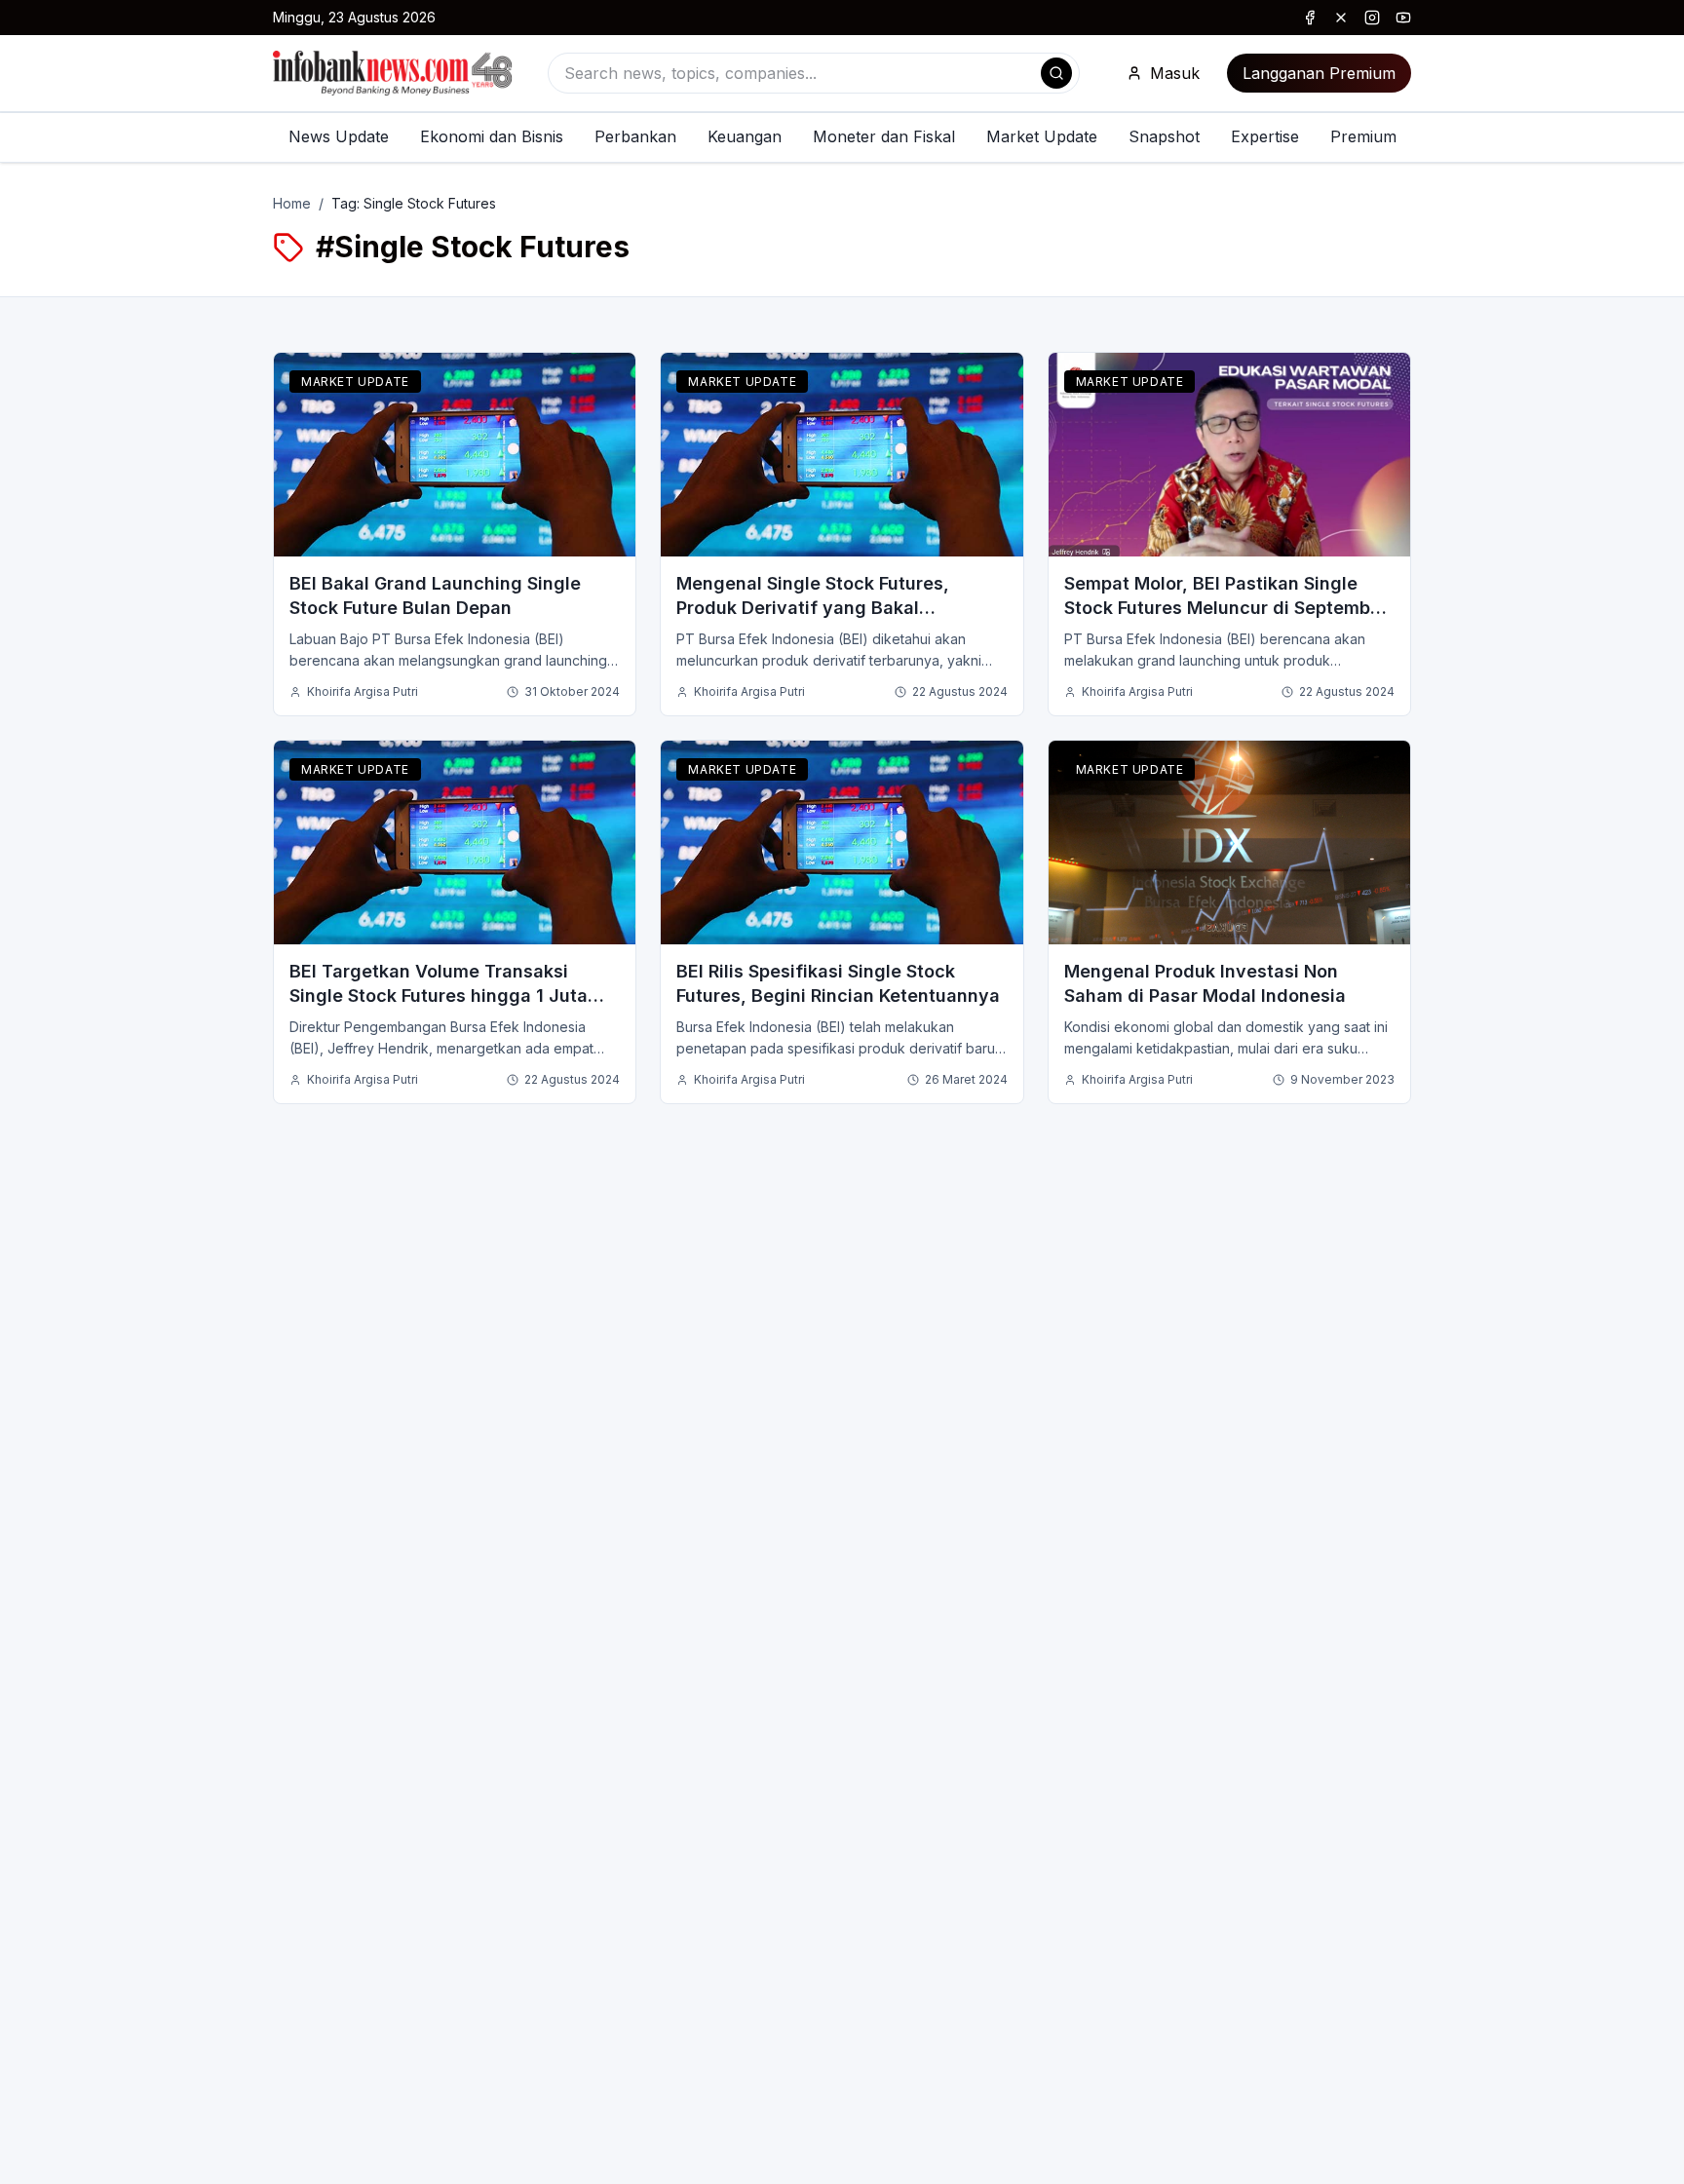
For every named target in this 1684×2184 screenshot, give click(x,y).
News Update (339, 136)
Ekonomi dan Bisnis (492, 136)
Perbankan (635, 136)
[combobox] (814, 73)
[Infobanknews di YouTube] (1403, 18)
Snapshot (1164, 136)
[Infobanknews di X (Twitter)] (1341, 18)
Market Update (1042, 136)
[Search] (1056, 73)
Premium (1363, 136)
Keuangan (745, 136)
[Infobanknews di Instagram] (1372, 18)
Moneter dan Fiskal (884, 136)
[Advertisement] (94, 1112)
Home (292, 203)
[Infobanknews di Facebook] (1310, 18)
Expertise (1265, 136)
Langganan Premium (1319, 73)
